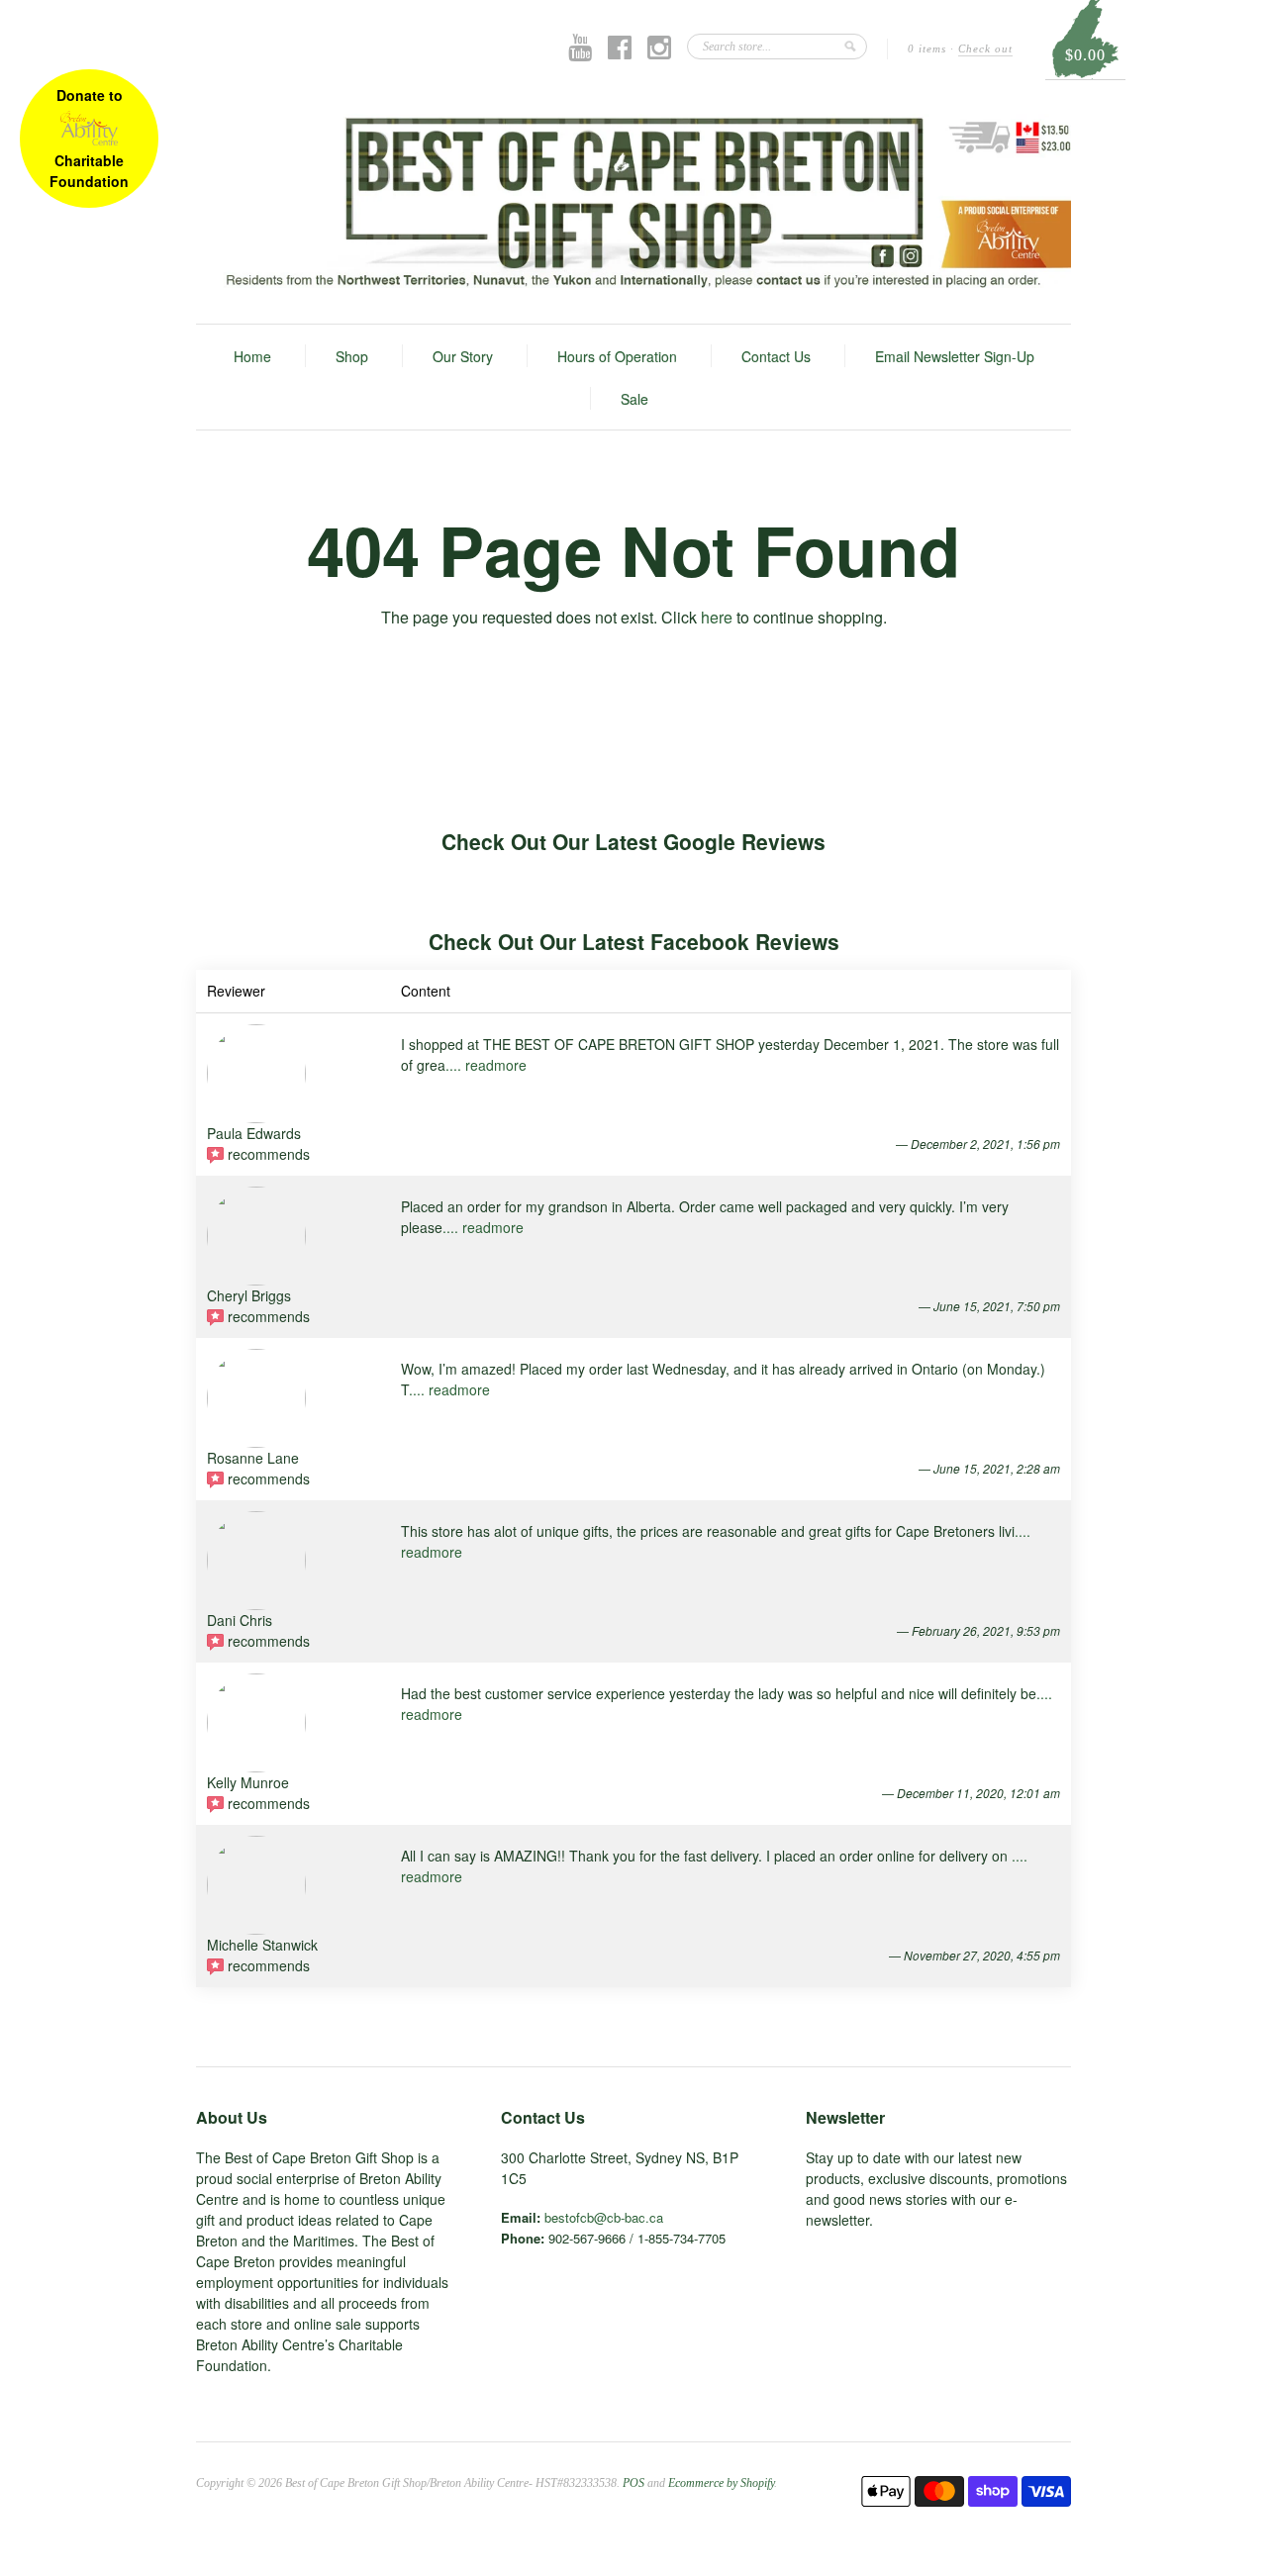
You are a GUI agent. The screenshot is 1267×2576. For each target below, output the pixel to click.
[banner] (633, 201)
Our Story (463, 356)
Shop (352, 356)
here (717, 617)
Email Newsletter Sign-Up (955, 356)
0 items (927, 48)
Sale (634, 399)
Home (252, 356)
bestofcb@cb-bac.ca (604, 2217)
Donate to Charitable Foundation (89, 138)
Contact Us (776, 356)
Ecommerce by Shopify (721, 2483)
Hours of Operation (617, 356)
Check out (985, 48)
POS (633, 2483)
